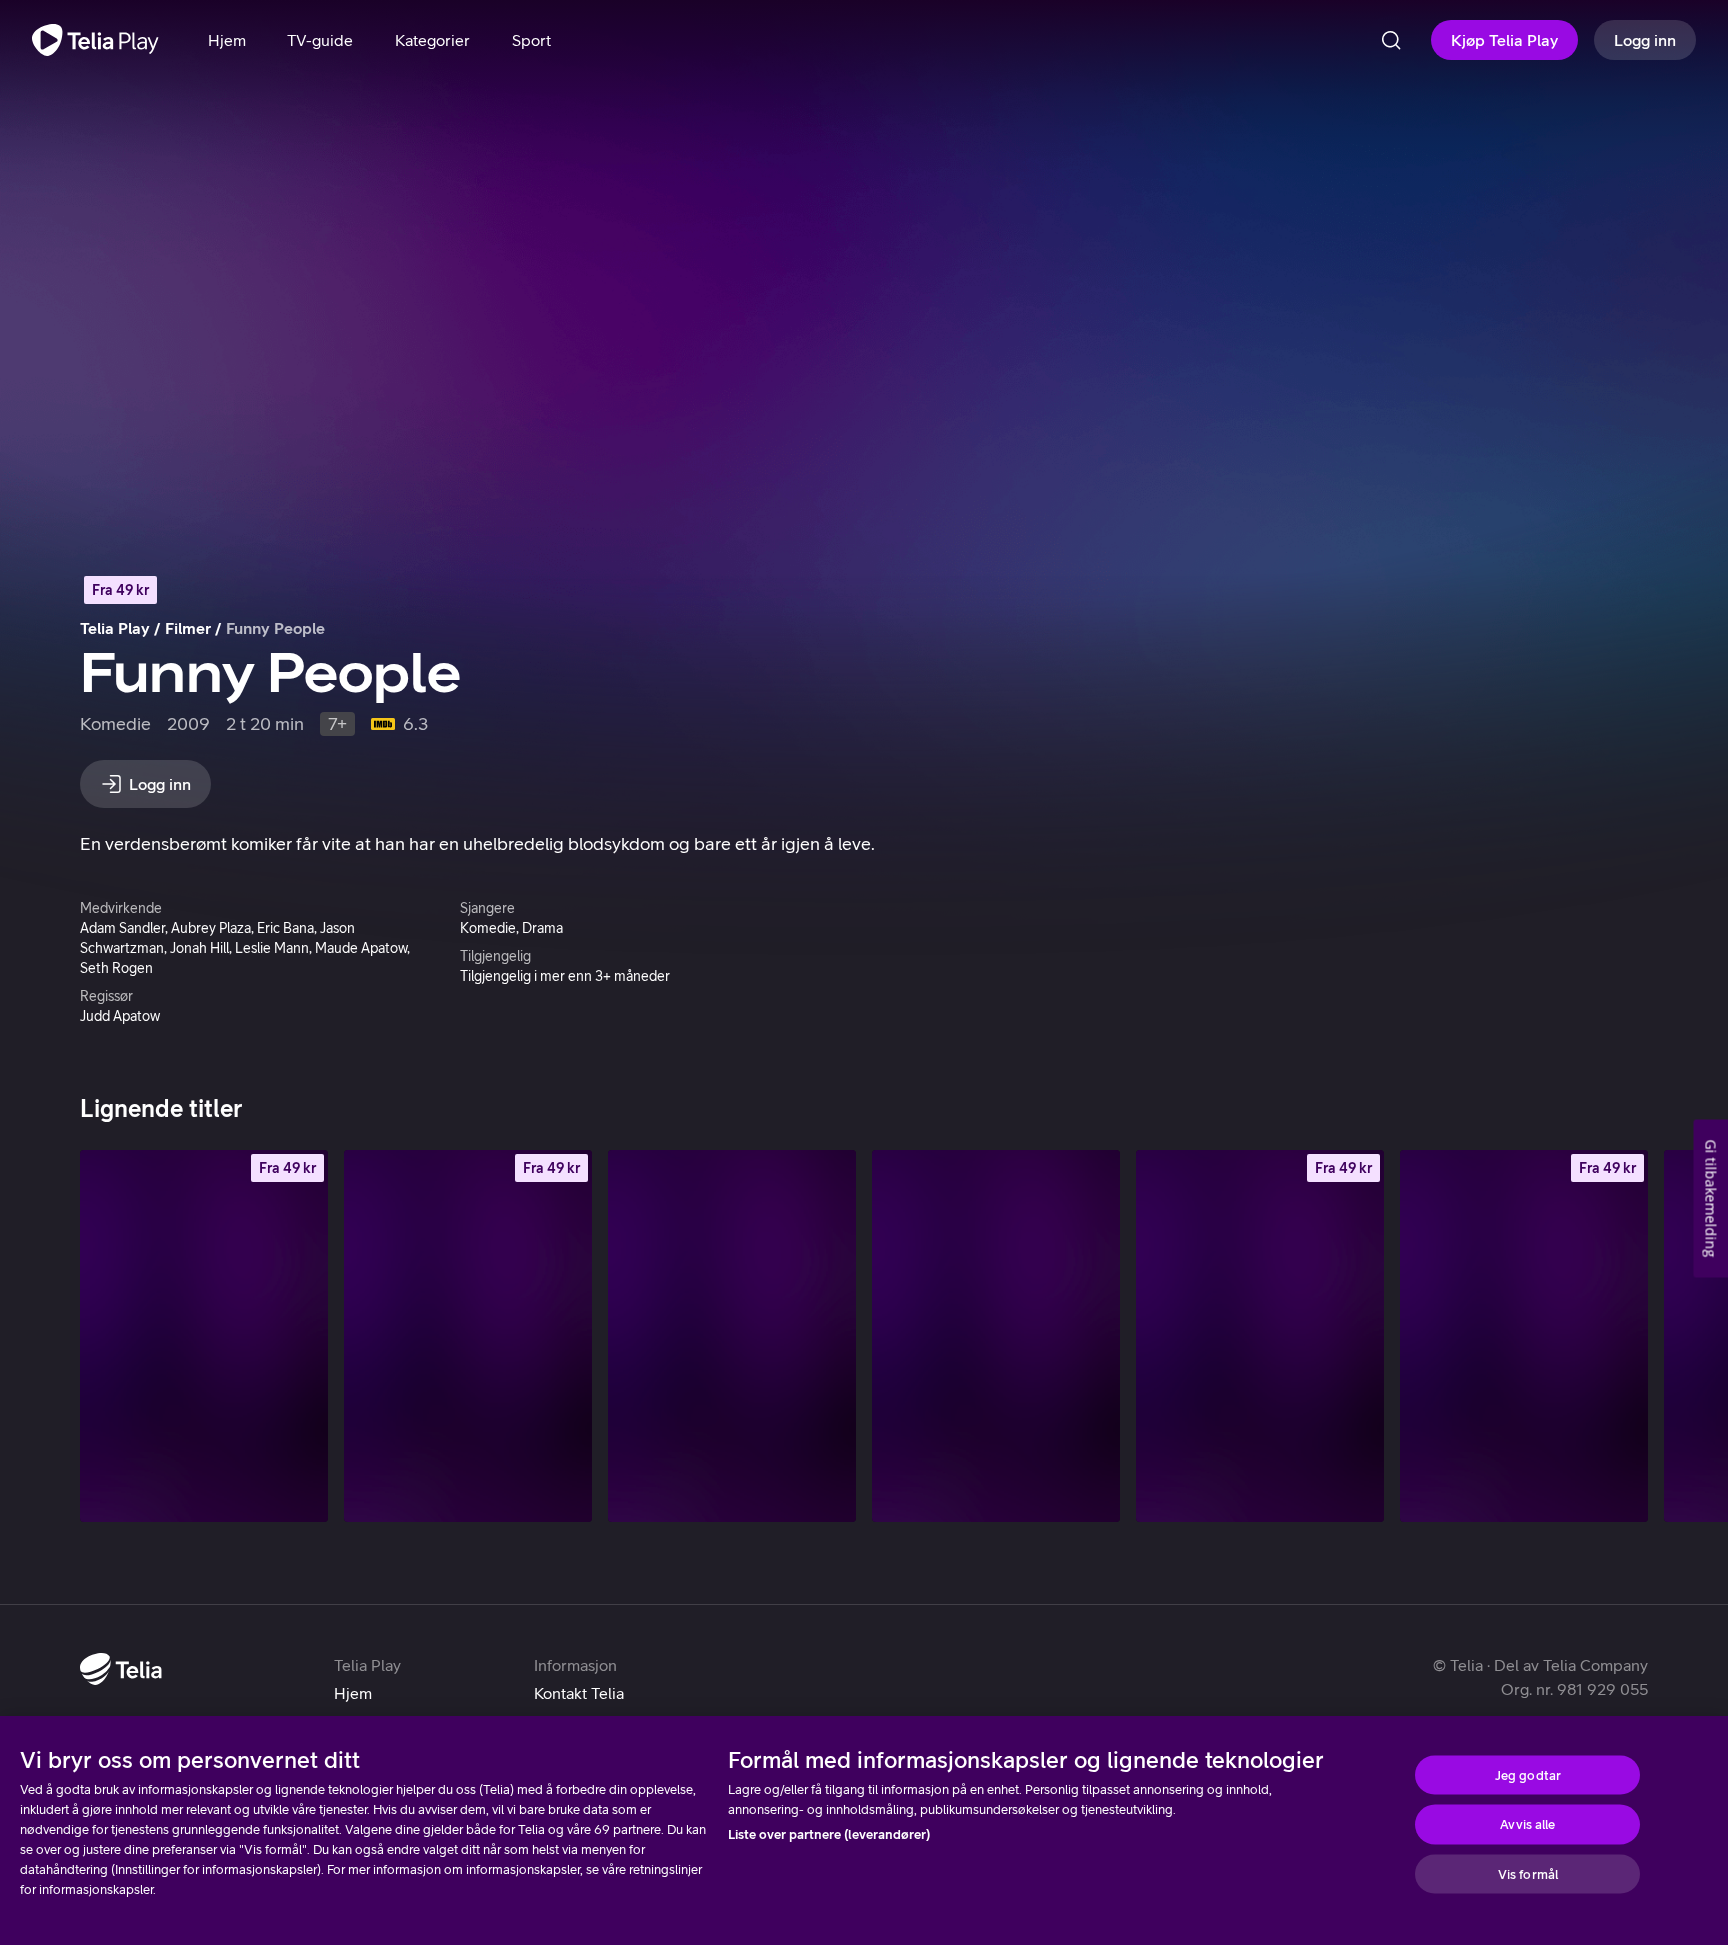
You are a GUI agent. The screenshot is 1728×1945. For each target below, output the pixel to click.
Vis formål (1528, 1873)
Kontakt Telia (579, 1693)
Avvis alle (1527, 1824)
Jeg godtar (1528, 1774)
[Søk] (1391, 40)
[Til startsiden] (95, 40)
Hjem (353, 1693)
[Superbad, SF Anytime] (1524, 1336)
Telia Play (115, 628)
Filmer (188, 628)
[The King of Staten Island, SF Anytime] (468, 1336)
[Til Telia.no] (121, 1669)
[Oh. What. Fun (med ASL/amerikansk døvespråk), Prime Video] (732, 1336)
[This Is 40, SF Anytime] (1260, 1336)
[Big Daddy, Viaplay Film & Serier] (996, 1336)
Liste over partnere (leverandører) (829, 1834)
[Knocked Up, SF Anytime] (204, 1336)
